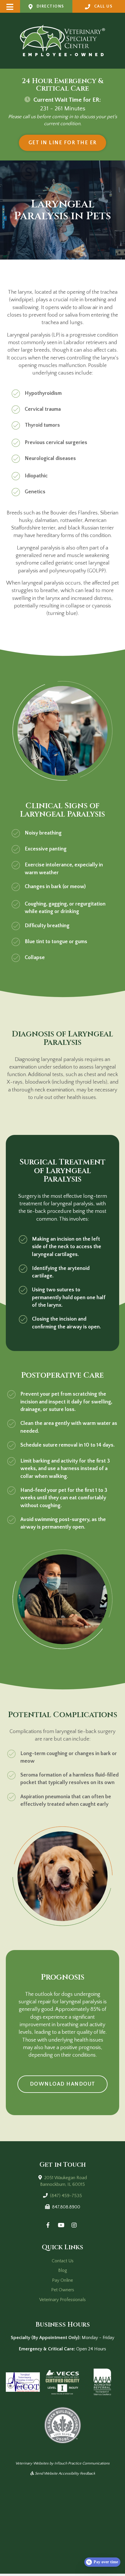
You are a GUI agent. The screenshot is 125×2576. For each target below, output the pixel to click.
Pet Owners (63, 2290)
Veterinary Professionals (63, 2300)
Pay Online (63, 2280)
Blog (63, 2270)
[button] (10, 7)
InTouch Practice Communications (82, 2463)
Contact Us (63, 2261)
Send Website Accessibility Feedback (65, 2473)
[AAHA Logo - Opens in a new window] (102, 2382)
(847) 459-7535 (66, 2196)
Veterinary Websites (32, 2463)
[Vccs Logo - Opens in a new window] (63, 2382)
